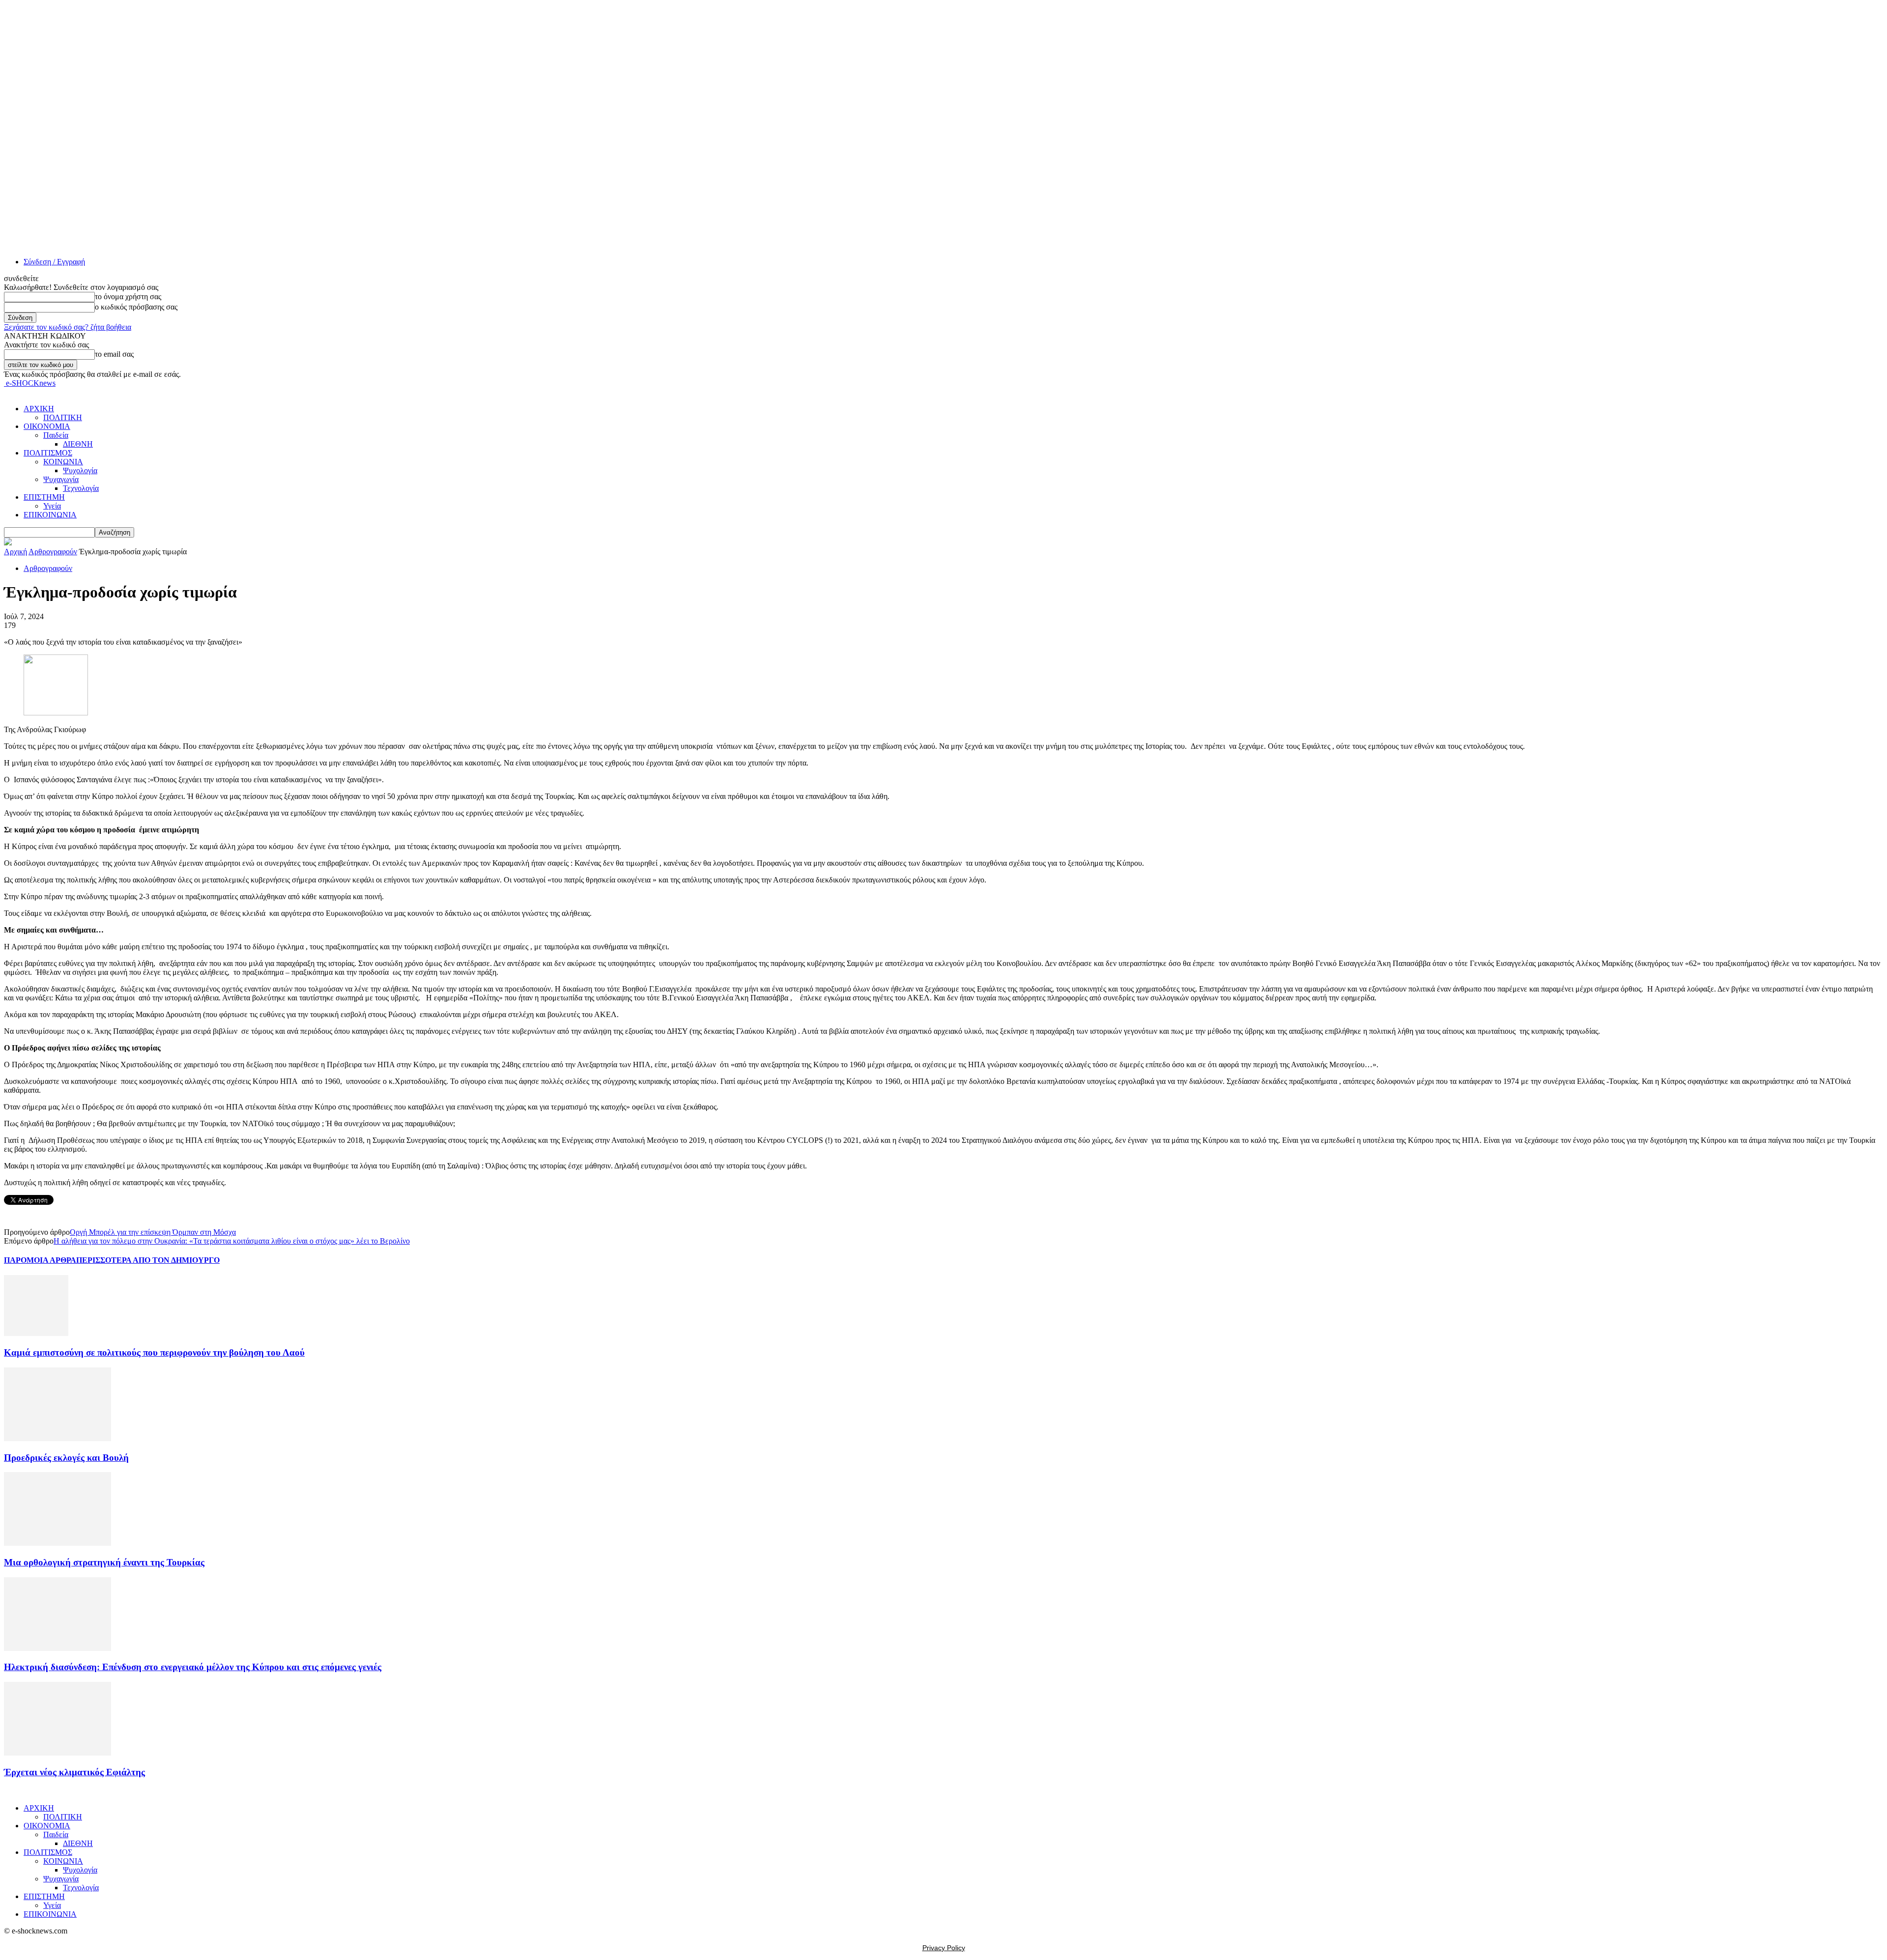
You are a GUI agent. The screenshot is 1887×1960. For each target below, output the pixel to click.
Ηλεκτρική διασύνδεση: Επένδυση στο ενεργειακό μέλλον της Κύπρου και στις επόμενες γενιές (193, 1667)
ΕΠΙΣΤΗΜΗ (44, 497)
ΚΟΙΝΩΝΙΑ (63, 462)
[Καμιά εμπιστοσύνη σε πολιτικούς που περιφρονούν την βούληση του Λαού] (36, 1333)
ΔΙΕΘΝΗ (78, 444)
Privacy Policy (944, 1948)
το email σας (114, 354)
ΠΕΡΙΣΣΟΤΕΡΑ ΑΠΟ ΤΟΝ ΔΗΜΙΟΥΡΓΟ (148, 1260)
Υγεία (52, 506)
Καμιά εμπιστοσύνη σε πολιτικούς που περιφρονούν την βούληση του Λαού (154, 1352)
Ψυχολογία (80, 470)
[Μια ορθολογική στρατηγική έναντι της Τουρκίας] (57, 1543)
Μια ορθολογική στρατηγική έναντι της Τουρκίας (104, 1562)
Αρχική (15, 552)
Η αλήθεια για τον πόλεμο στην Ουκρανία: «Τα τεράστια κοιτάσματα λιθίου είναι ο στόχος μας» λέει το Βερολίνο (232, 1241)
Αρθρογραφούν (53, 552)
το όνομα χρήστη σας (128, 297)
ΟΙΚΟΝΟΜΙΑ (47, 426)
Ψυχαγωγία (61, 479)
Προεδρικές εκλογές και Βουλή (66, 1458)
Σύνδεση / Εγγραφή (54, 262)
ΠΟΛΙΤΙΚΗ (63, 417)
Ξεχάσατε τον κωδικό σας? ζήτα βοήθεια (68, 327)
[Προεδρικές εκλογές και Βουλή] (57, 1438)
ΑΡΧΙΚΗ (39, 409)
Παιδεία (56, 435)
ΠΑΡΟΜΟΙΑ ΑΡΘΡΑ (40, 1260)
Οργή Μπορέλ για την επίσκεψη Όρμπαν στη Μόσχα (153, 1232)
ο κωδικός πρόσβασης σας (136, 307)
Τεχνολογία (81, 488)
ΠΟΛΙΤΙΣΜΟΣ (48, 453)
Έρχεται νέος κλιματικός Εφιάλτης (74, 1772)
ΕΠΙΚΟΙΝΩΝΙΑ (50, 515)
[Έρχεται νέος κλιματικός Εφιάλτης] (57, 1753)
